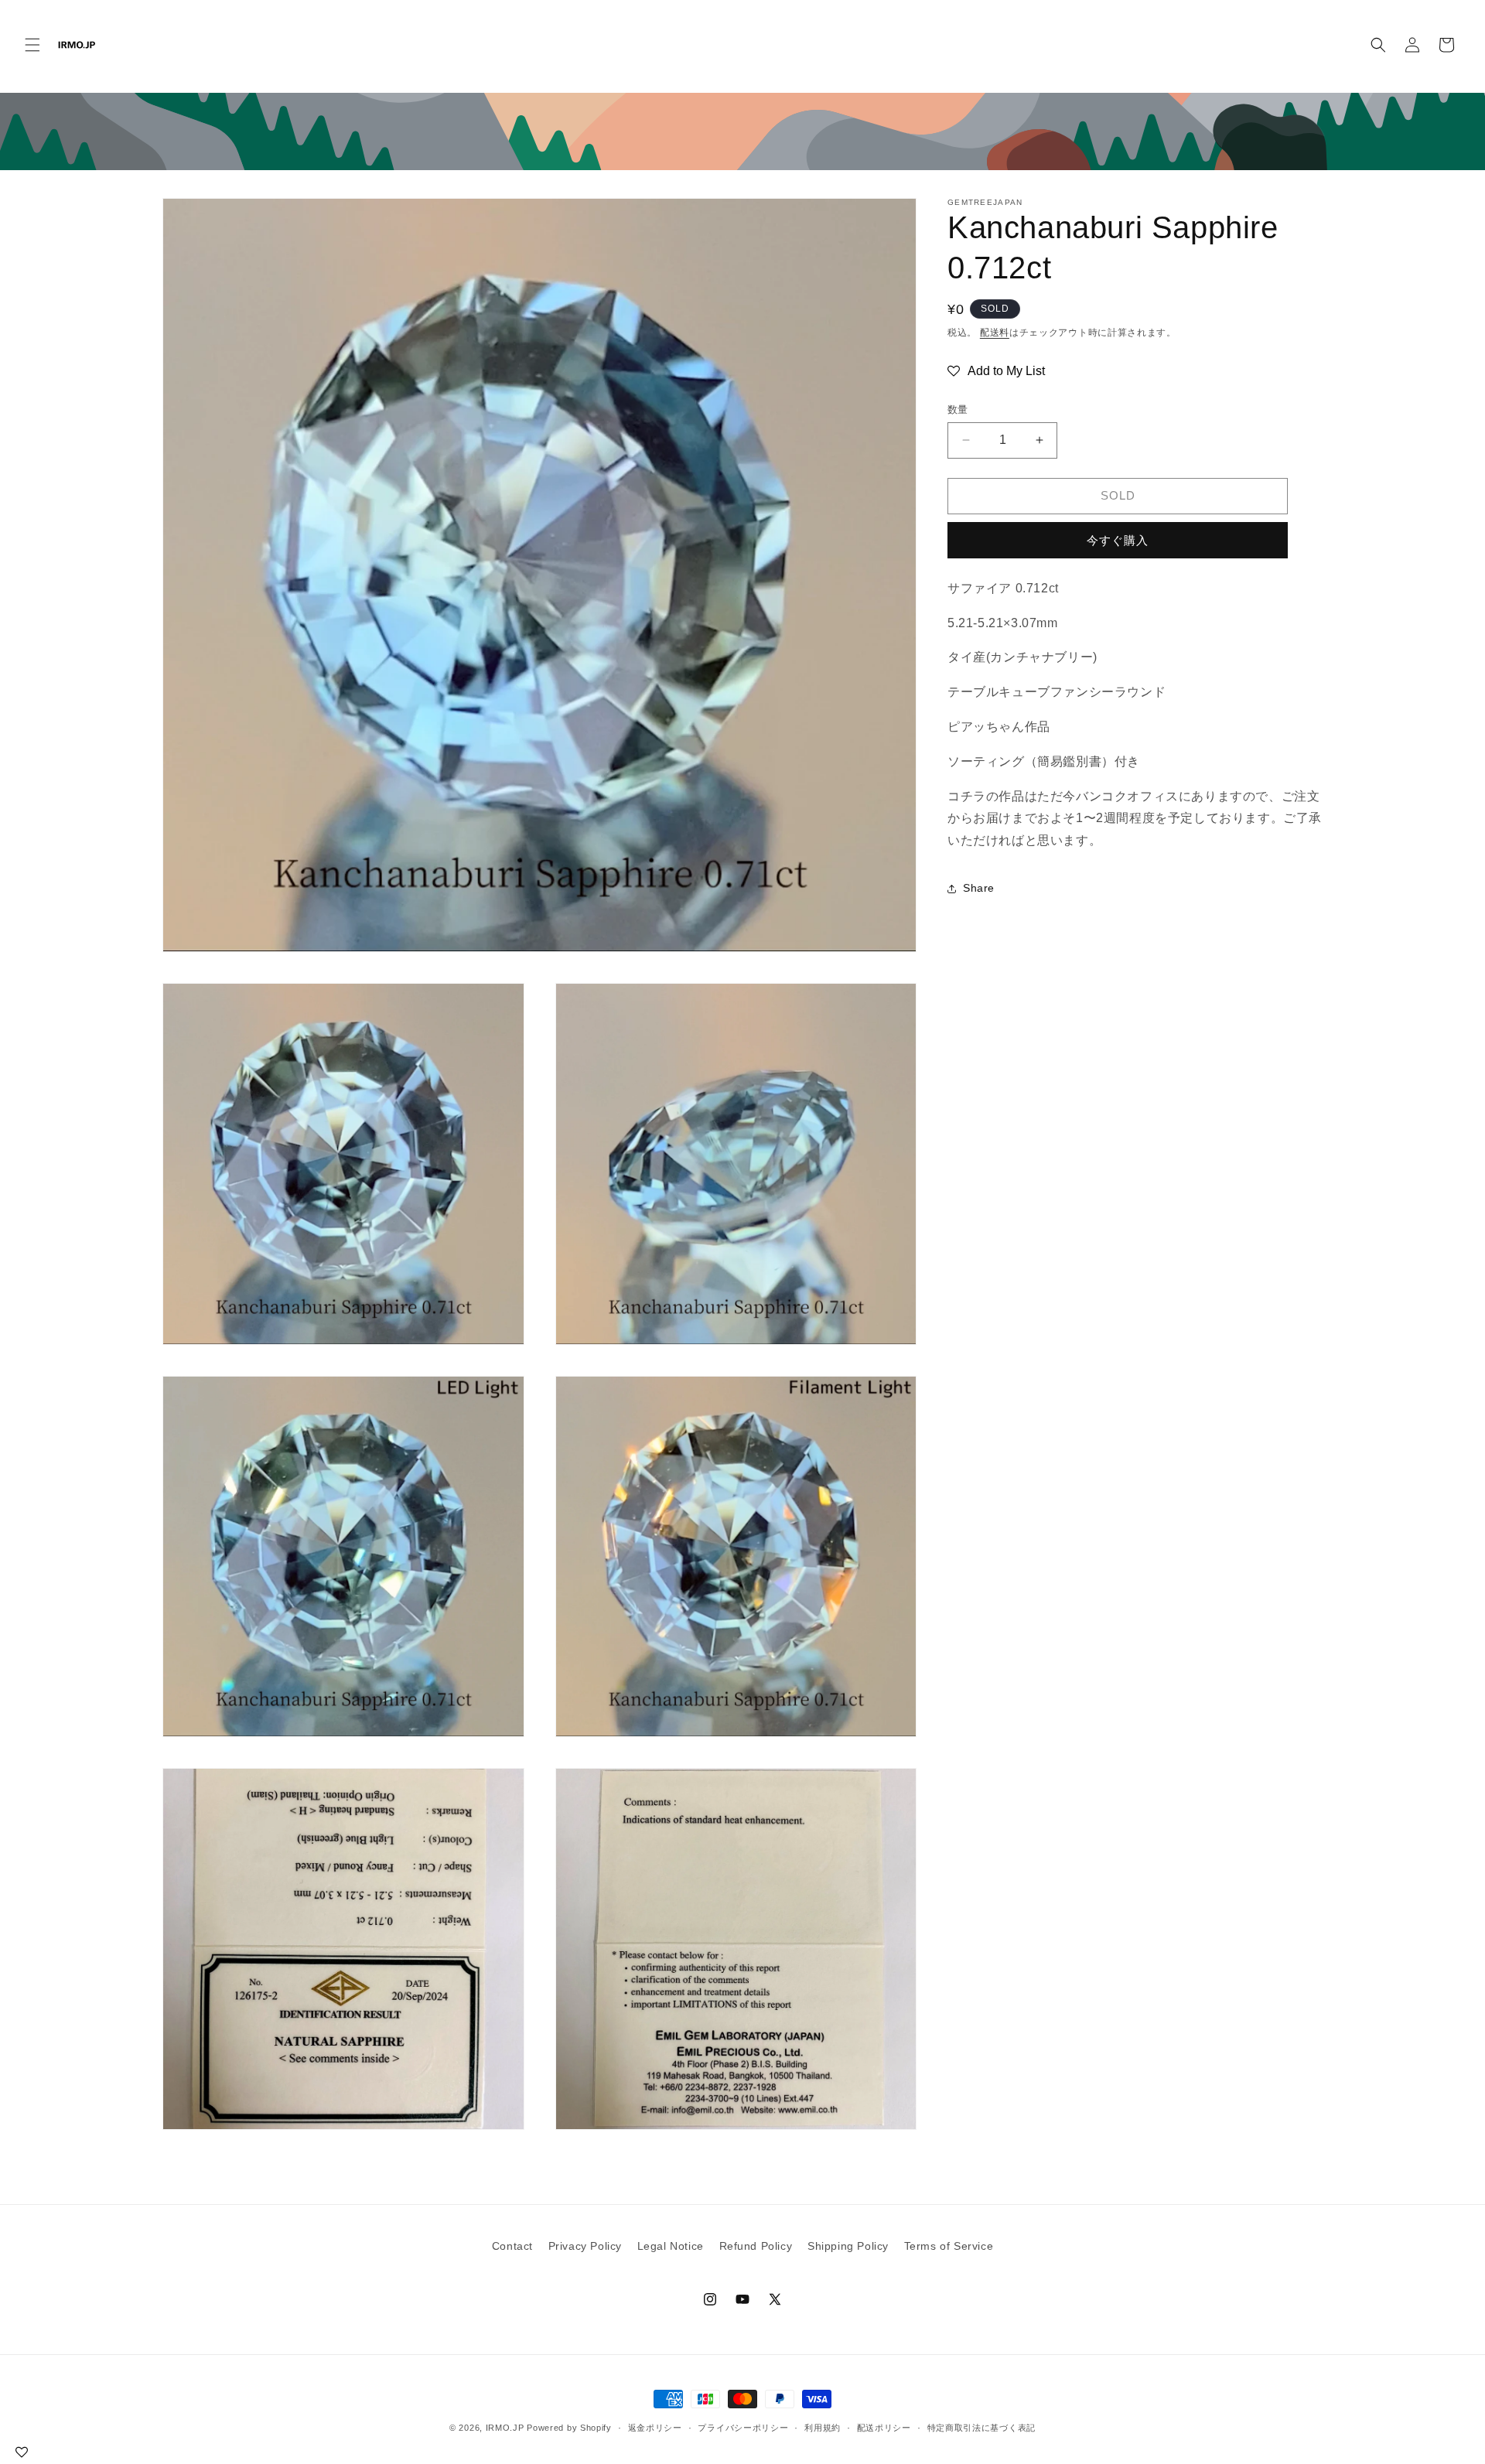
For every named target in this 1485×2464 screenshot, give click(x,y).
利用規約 (823, 2428)
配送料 (995, 333)
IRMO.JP (505, 2428)
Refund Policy (756, 2246)
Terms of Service (949, 2246)
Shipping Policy (848, 2246)
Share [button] (979, 888)
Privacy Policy (585, 2246)
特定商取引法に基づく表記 (981, 2428)
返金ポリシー (655, 2428)
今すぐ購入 (1118, 540)
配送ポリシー (884, 2428)
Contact (512, 2246)
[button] (32, 45)
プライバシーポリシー (743, 2428)
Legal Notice (671, 2246)
